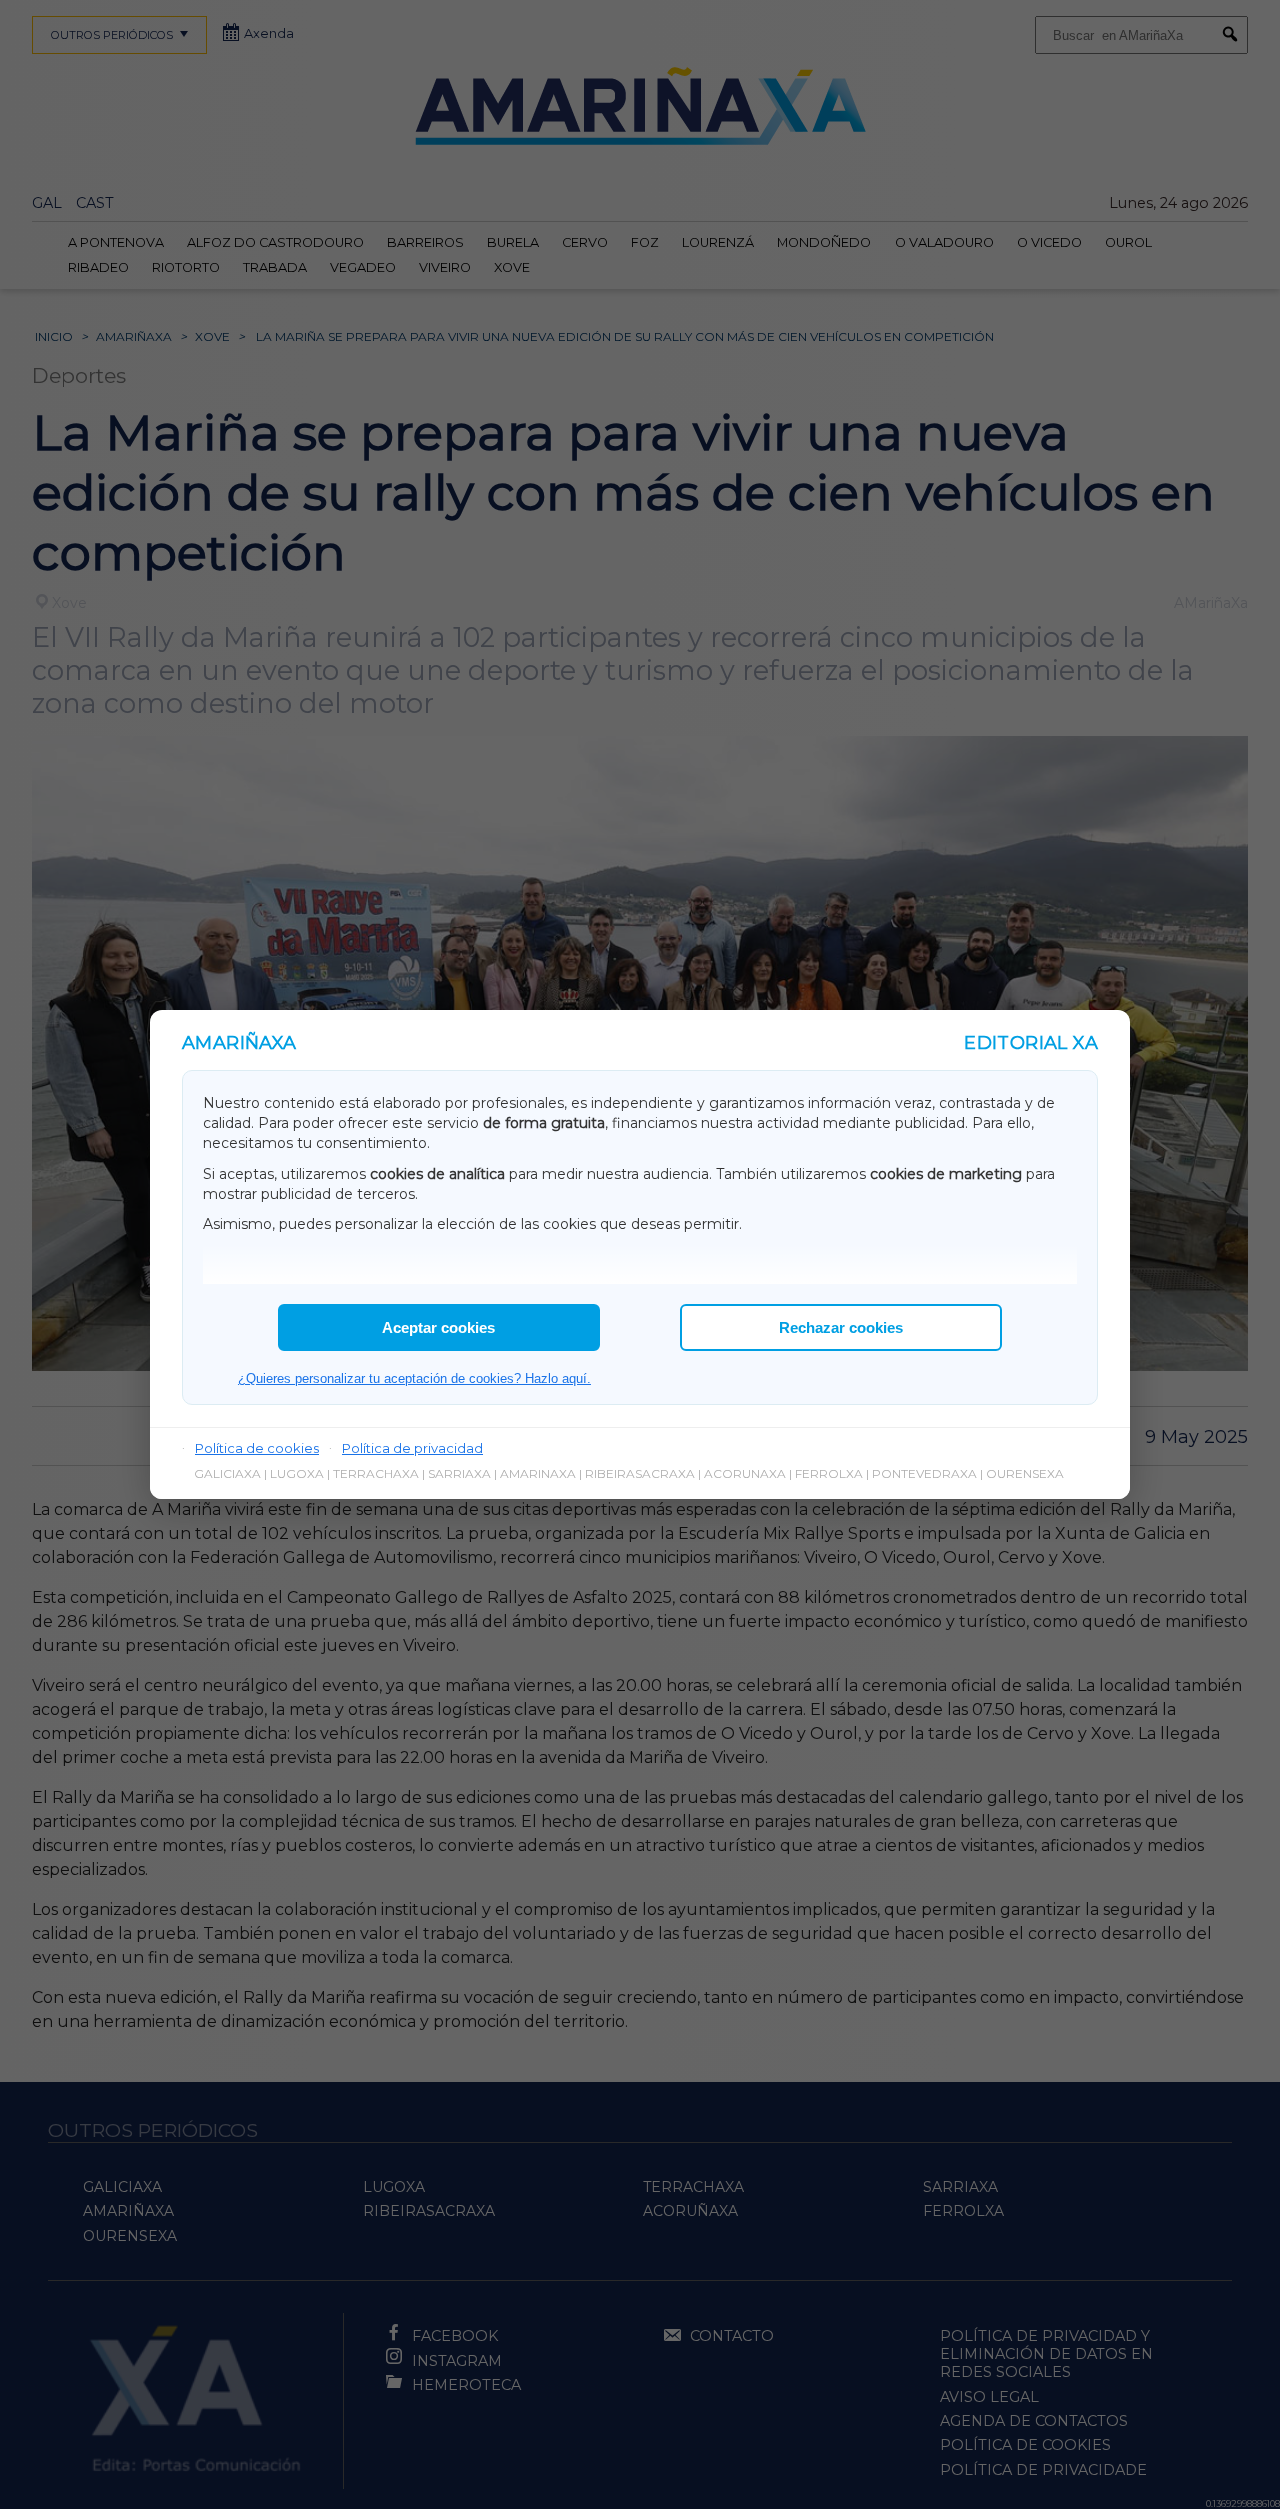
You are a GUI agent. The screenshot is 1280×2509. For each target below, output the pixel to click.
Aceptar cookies (438, 1327)
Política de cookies (257, 1448)
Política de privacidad (412, 1448)
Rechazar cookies (841, 1327)
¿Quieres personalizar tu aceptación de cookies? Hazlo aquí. (414, 1378)
